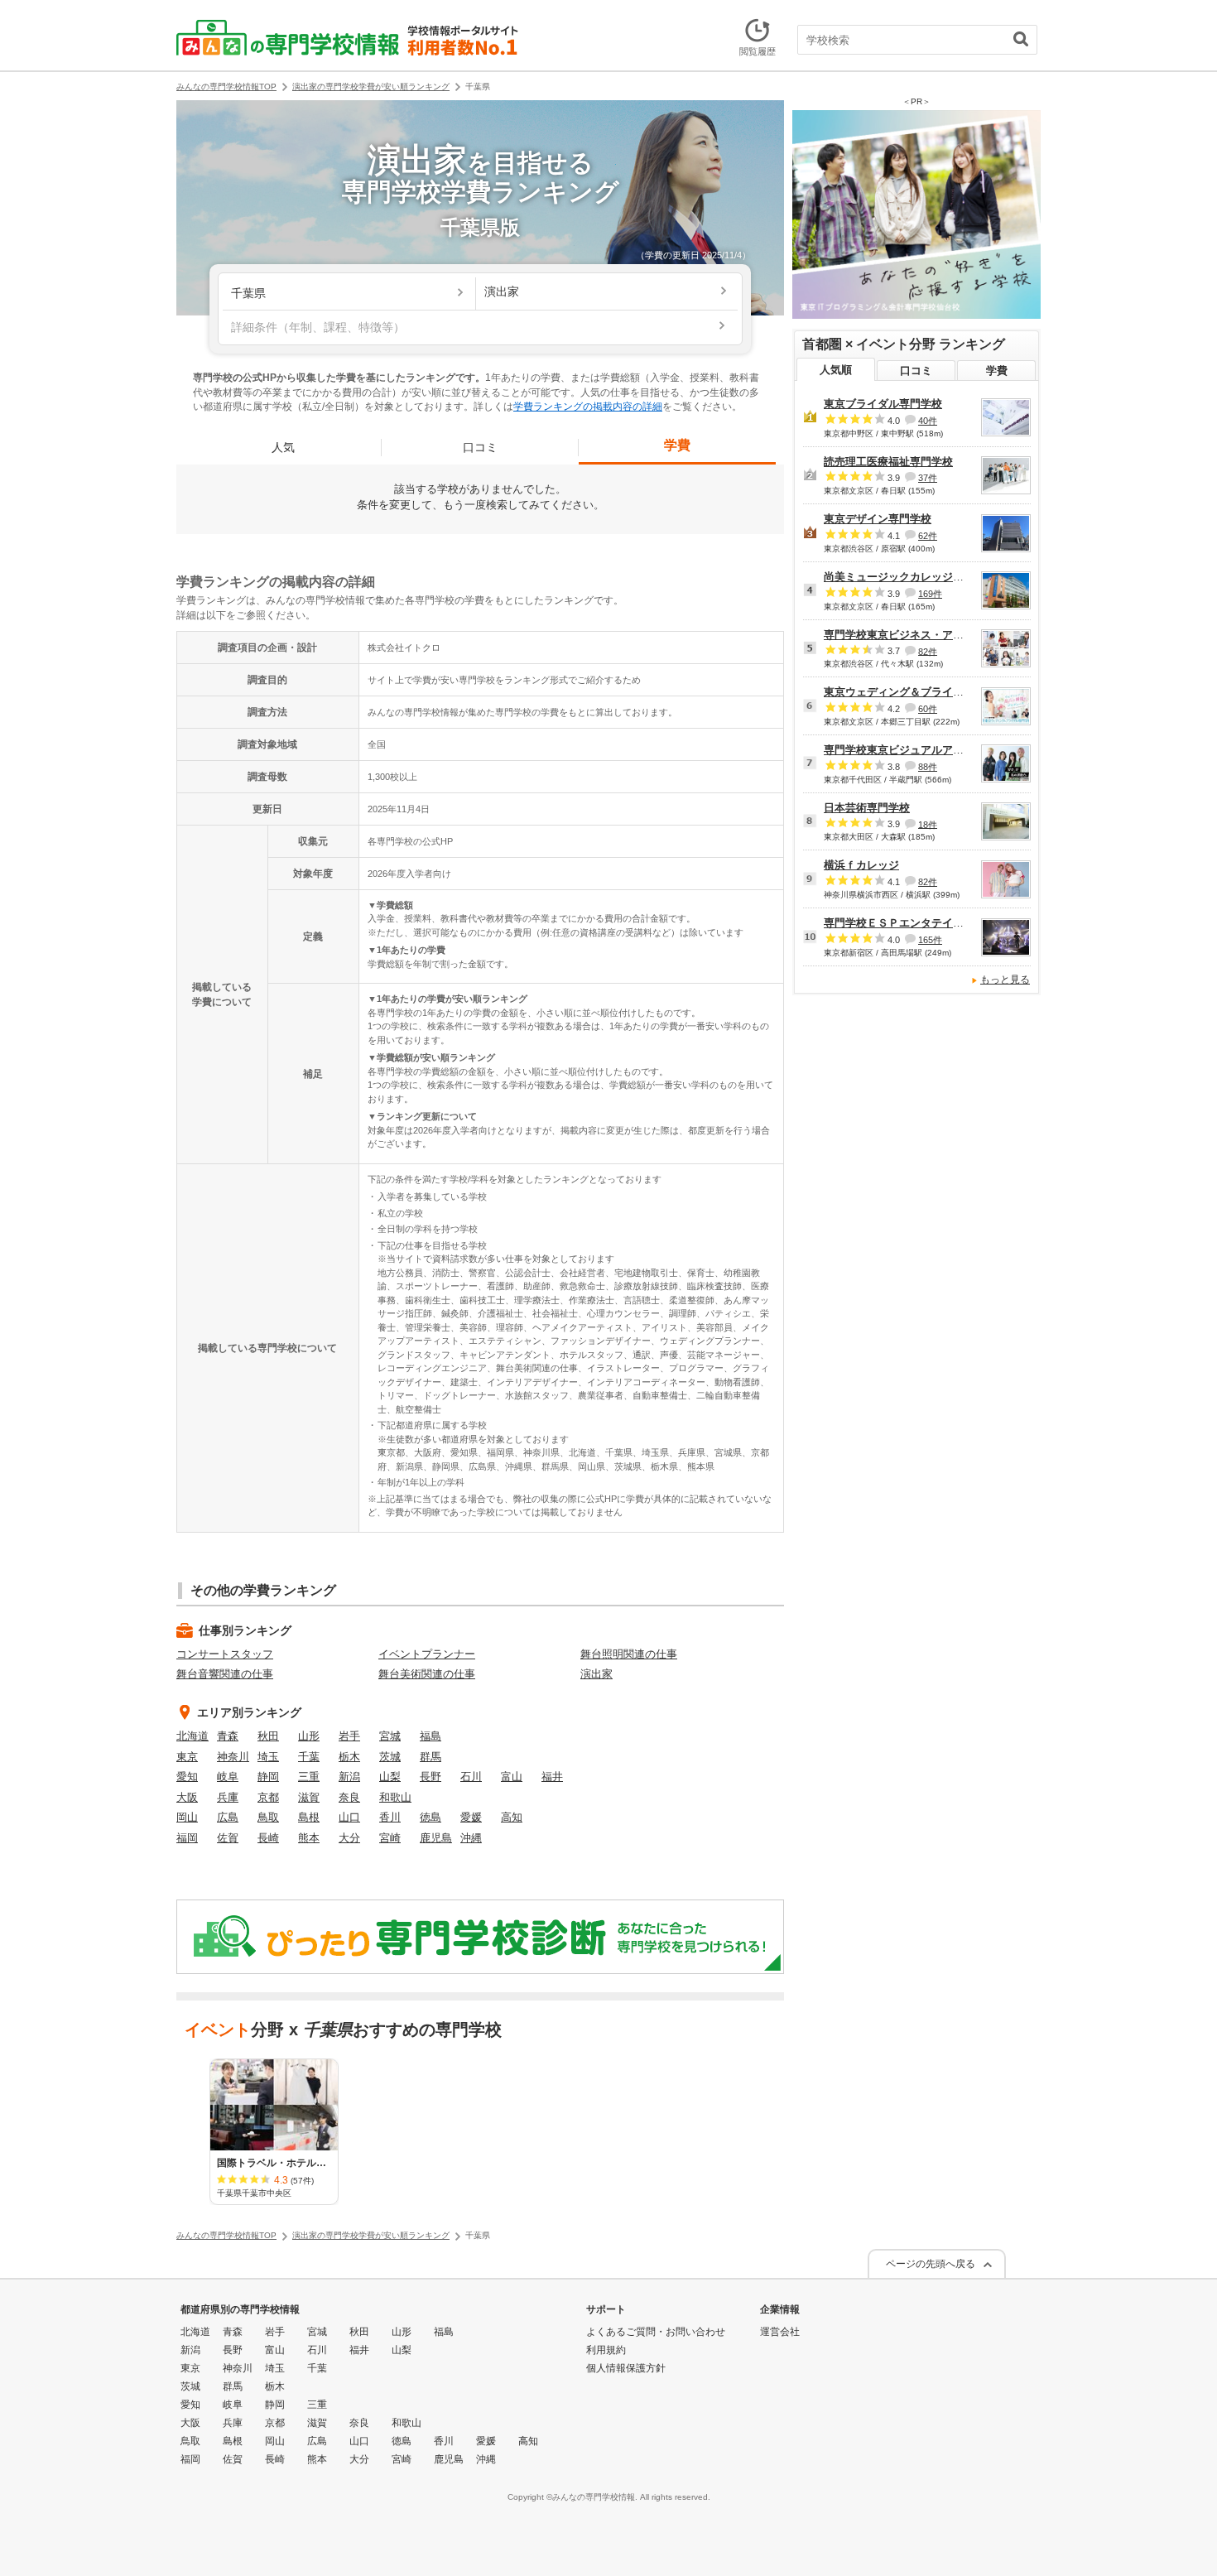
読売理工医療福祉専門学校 (888, 462)
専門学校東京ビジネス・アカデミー (910, 635)
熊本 (309, 1838)
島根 (309, 1817)
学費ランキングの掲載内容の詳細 (588, 407)
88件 (928, 767)
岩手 (349, 1736)
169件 (930, 594)
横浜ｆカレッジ (861, 865)
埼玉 (268, 1757)
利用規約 (606, 2350)
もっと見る (1005, 980)
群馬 (431, 1757)
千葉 (309, 1757)
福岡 (187, 1838)
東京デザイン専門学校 (878, 519)
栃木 (349, 1757)
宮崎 (390, 1838)
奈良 (349, 1797)
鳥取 (268, 1817)
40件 (928, 421)
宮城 (390, 1736)
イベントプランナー (427, 1654)
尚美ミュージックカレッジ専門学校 (910, 577)
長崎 (268, 1838)
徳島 (431, 1817)
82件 (928, 651)
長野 (431, 1777)
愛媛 (471, 1817)
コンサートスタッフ (225, 1654)
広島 (228, 1817)
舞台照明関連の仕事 (629, 1654)
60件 (928, 709)
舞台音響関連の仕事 (225, 1674)
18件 (928, 824)
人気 (283, 447)
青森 (228, 1736)
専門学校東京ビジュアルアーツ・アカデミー (931, 750)
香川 (390, 1817)
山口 (349, 1817)
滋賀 (309, 1797)
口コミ (480, 447)
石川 (471, 1777)
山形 (309, 1736)
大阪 (187, 1797)
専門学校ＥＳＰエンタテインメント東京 (921, 923)
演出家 (596, 1674)
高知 (512, 1817)
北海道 (192, 1736)
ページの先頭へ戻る (931, 2264)
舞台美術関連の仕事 (427, 1674)
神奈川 (233, 1757)
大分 (349, 1838)
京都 (268, 1797)
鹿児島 (436, 1838)
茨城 (390, 1757)
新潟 (349, 1777)
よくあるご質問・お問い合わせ (656, 2332)
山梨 (390, 1777)
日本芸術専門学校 (867, 808)
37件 (928, 478)
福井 (552, 1777)
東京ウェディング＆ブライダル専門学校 (921, 692)
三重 (309, 1777)
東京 (187, 1757)
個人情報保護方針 (626, 2368)
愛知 (187, 1777)
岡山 (187, 1817)
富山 (512, 1777)
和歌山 (395, 1797)
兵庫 (228, 1797)
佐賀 (228, 1838)
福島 (431, 1736)
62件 (928, 536)
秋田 (268, 1736)
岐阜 (228, 1777)
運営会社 (780, 2332)
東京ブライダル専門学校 (883, 404)
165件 (930, 940)
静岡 (268, 1777)
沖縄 (471, 1838)
